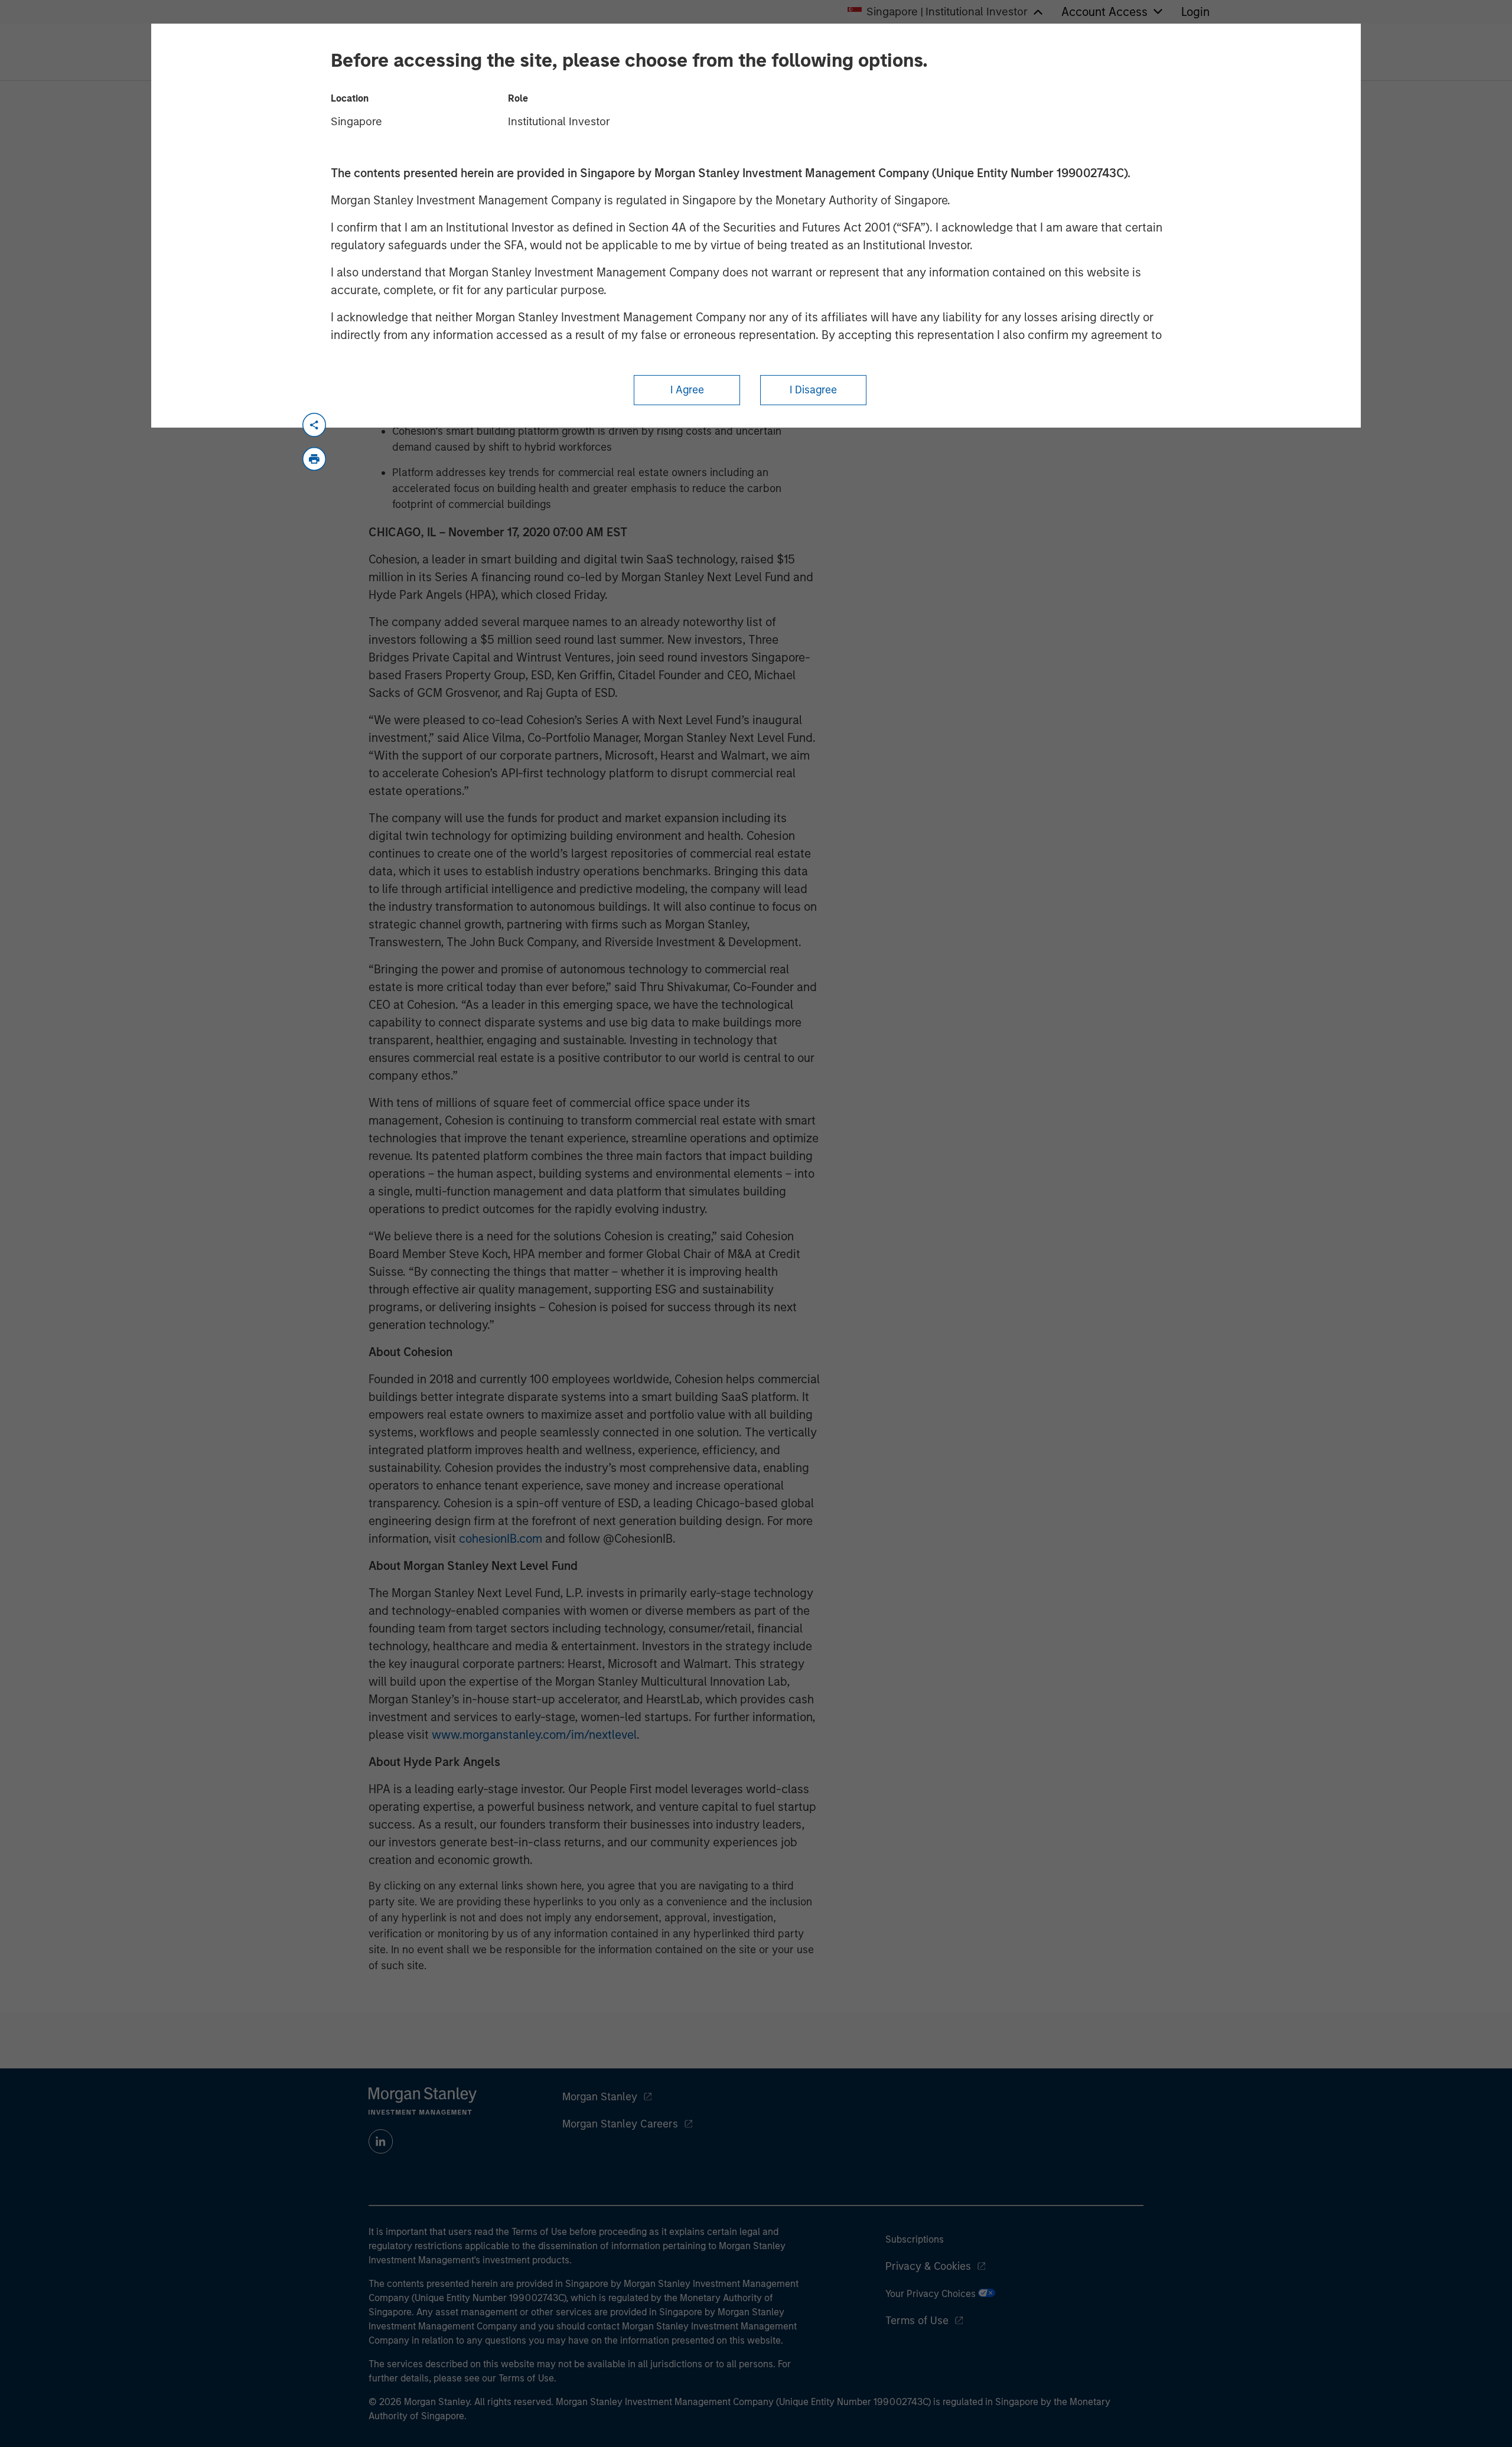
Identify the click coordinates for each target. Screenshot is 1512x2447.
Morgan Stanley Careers (620, 2124)
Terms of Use (917, 2321)
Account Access (1104, 12)
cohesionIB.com (501, 1539)
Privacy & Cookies (928, 2266)
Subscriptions (915, 2239)
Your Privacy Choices (932, 2294)
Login (1195, 12)
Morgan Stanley (600, 2097)
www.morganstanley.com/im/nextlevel (534, 1735)
